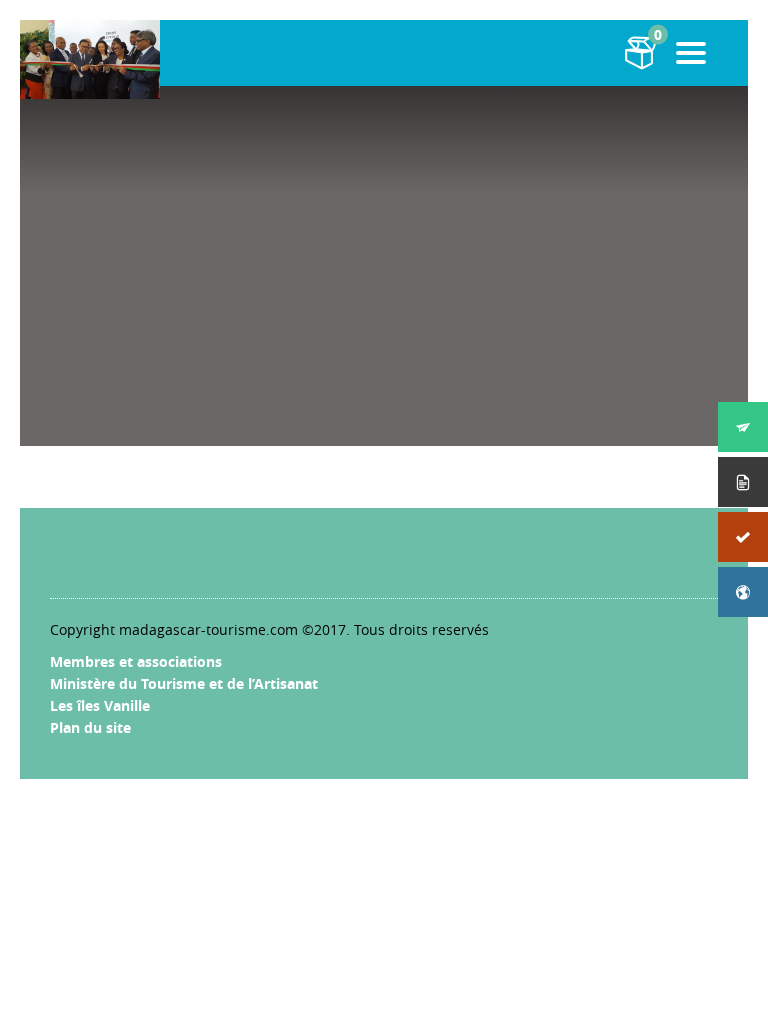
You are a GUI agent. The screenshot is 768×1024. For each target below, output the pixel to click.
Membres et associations (136, 661)
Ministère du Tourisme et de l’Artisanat (184, 683)
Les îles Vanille (100, 705)
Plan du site (90, 727)
